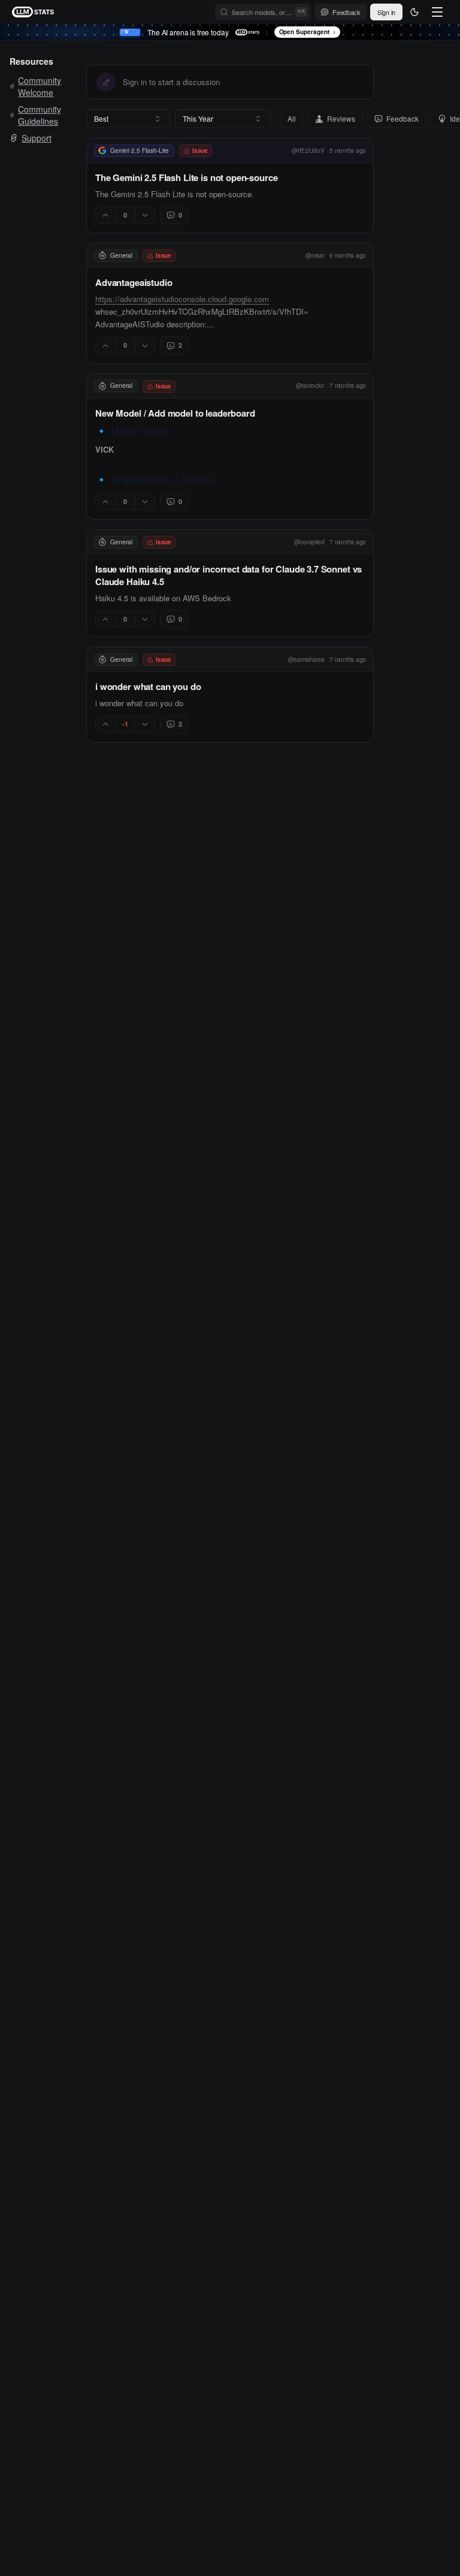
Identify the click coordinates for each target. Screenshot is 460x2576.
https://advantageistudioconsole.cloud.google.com (182, 299)
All (292, 118)
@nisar (315, 255)
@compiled (309, 542)
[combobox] (128, 119)
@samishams (306, 659)
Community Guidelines (40, 115)
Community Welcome (40, 86)
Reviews (341, 118)
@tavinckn (310, 385)
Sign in (386, 12)
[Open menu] (437, 12)
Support (37, 138)
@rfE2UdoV (308, 150)
